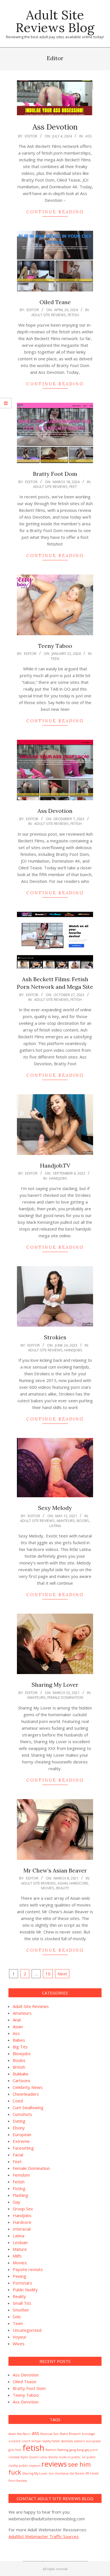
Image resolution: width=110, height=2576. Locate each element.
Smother (21, 2310)
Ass (89, 136)
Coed (18, 2101)
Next (62, 1974)
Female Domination (65, 1697)
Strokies (55, 1337)
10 (48, 1974)
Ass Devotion (55, 127)
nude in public (70, 2457)
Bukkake (21, 2074)
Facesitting (23, 2148)
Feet (73, 487)
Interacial (22, 2229)
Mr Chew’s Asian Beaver (55, 1870)
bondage (89, 2434)
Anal (17, 2020)
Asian (63, 1883)
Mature (20, 2249)
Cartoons (22, 2080)
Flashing (20, 2195)
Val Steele (77, 2473)
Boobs (83, 1521)
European (22, 2134)
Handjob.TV (55, 1165)
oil (84, 2457)
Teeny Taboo (55, 646)
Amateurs (66, 1521)
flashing (63, 2450)
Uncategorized (27, 2330)
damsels (67, 2441)
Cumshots (22, 2114)
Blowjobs (22, 2053)
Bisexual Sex (49, 2434)
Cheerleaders (26, 2094)
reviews (54, 2464)
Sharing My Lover (55, 1685)
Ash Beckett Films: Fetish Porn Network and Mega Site (55, 983)
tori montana (59, 2473)
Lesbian (20, 2242)
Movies (48, 1888)
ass (36, 2433)
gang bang (77, 2450)
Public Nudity (25, 2290)
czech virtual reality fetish (41, 2441)
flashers (51, 2450)
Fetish (73, 315)
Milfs (17, 2256)
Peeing (19, 2276)
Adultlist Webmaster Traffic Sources (44, 2536)
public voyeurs (30, 2466)
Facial (18, 2155)
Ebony (19, 2128)
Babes (19, 2040)
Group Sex (23, 2209)
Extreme (21, 2141)
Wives (19, 2344)
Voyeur (20, 2337)
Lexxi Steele (49, 2457)
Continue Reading (55, 212)
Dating (19, 2121)
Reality (63, 1888)
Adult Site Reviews (49, 315)
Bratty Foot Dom (55, 474)
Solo (17, 2317)
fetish (33, 2448)
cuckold (14, 2441)
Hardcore (79, 1883)
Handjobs (58, 1178)
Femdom (21, 2175)
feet (18, 2450)
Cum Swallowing (28, 2107)
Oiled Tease (55, 302)
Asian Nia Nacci (20, 2434)
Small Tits (22, 2303)
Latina (55, 1526)
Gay (16, 2202)
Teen (55, 659)
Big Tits (20, 2047)
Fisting (19, 2188)
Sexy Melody (55, 1508)
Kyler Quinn (29, 2457)
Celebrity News (28, 2087)
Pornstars (22, 2283)
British (19, 2067)
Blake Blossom (70, 2434)
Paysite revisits (28, 2269)
